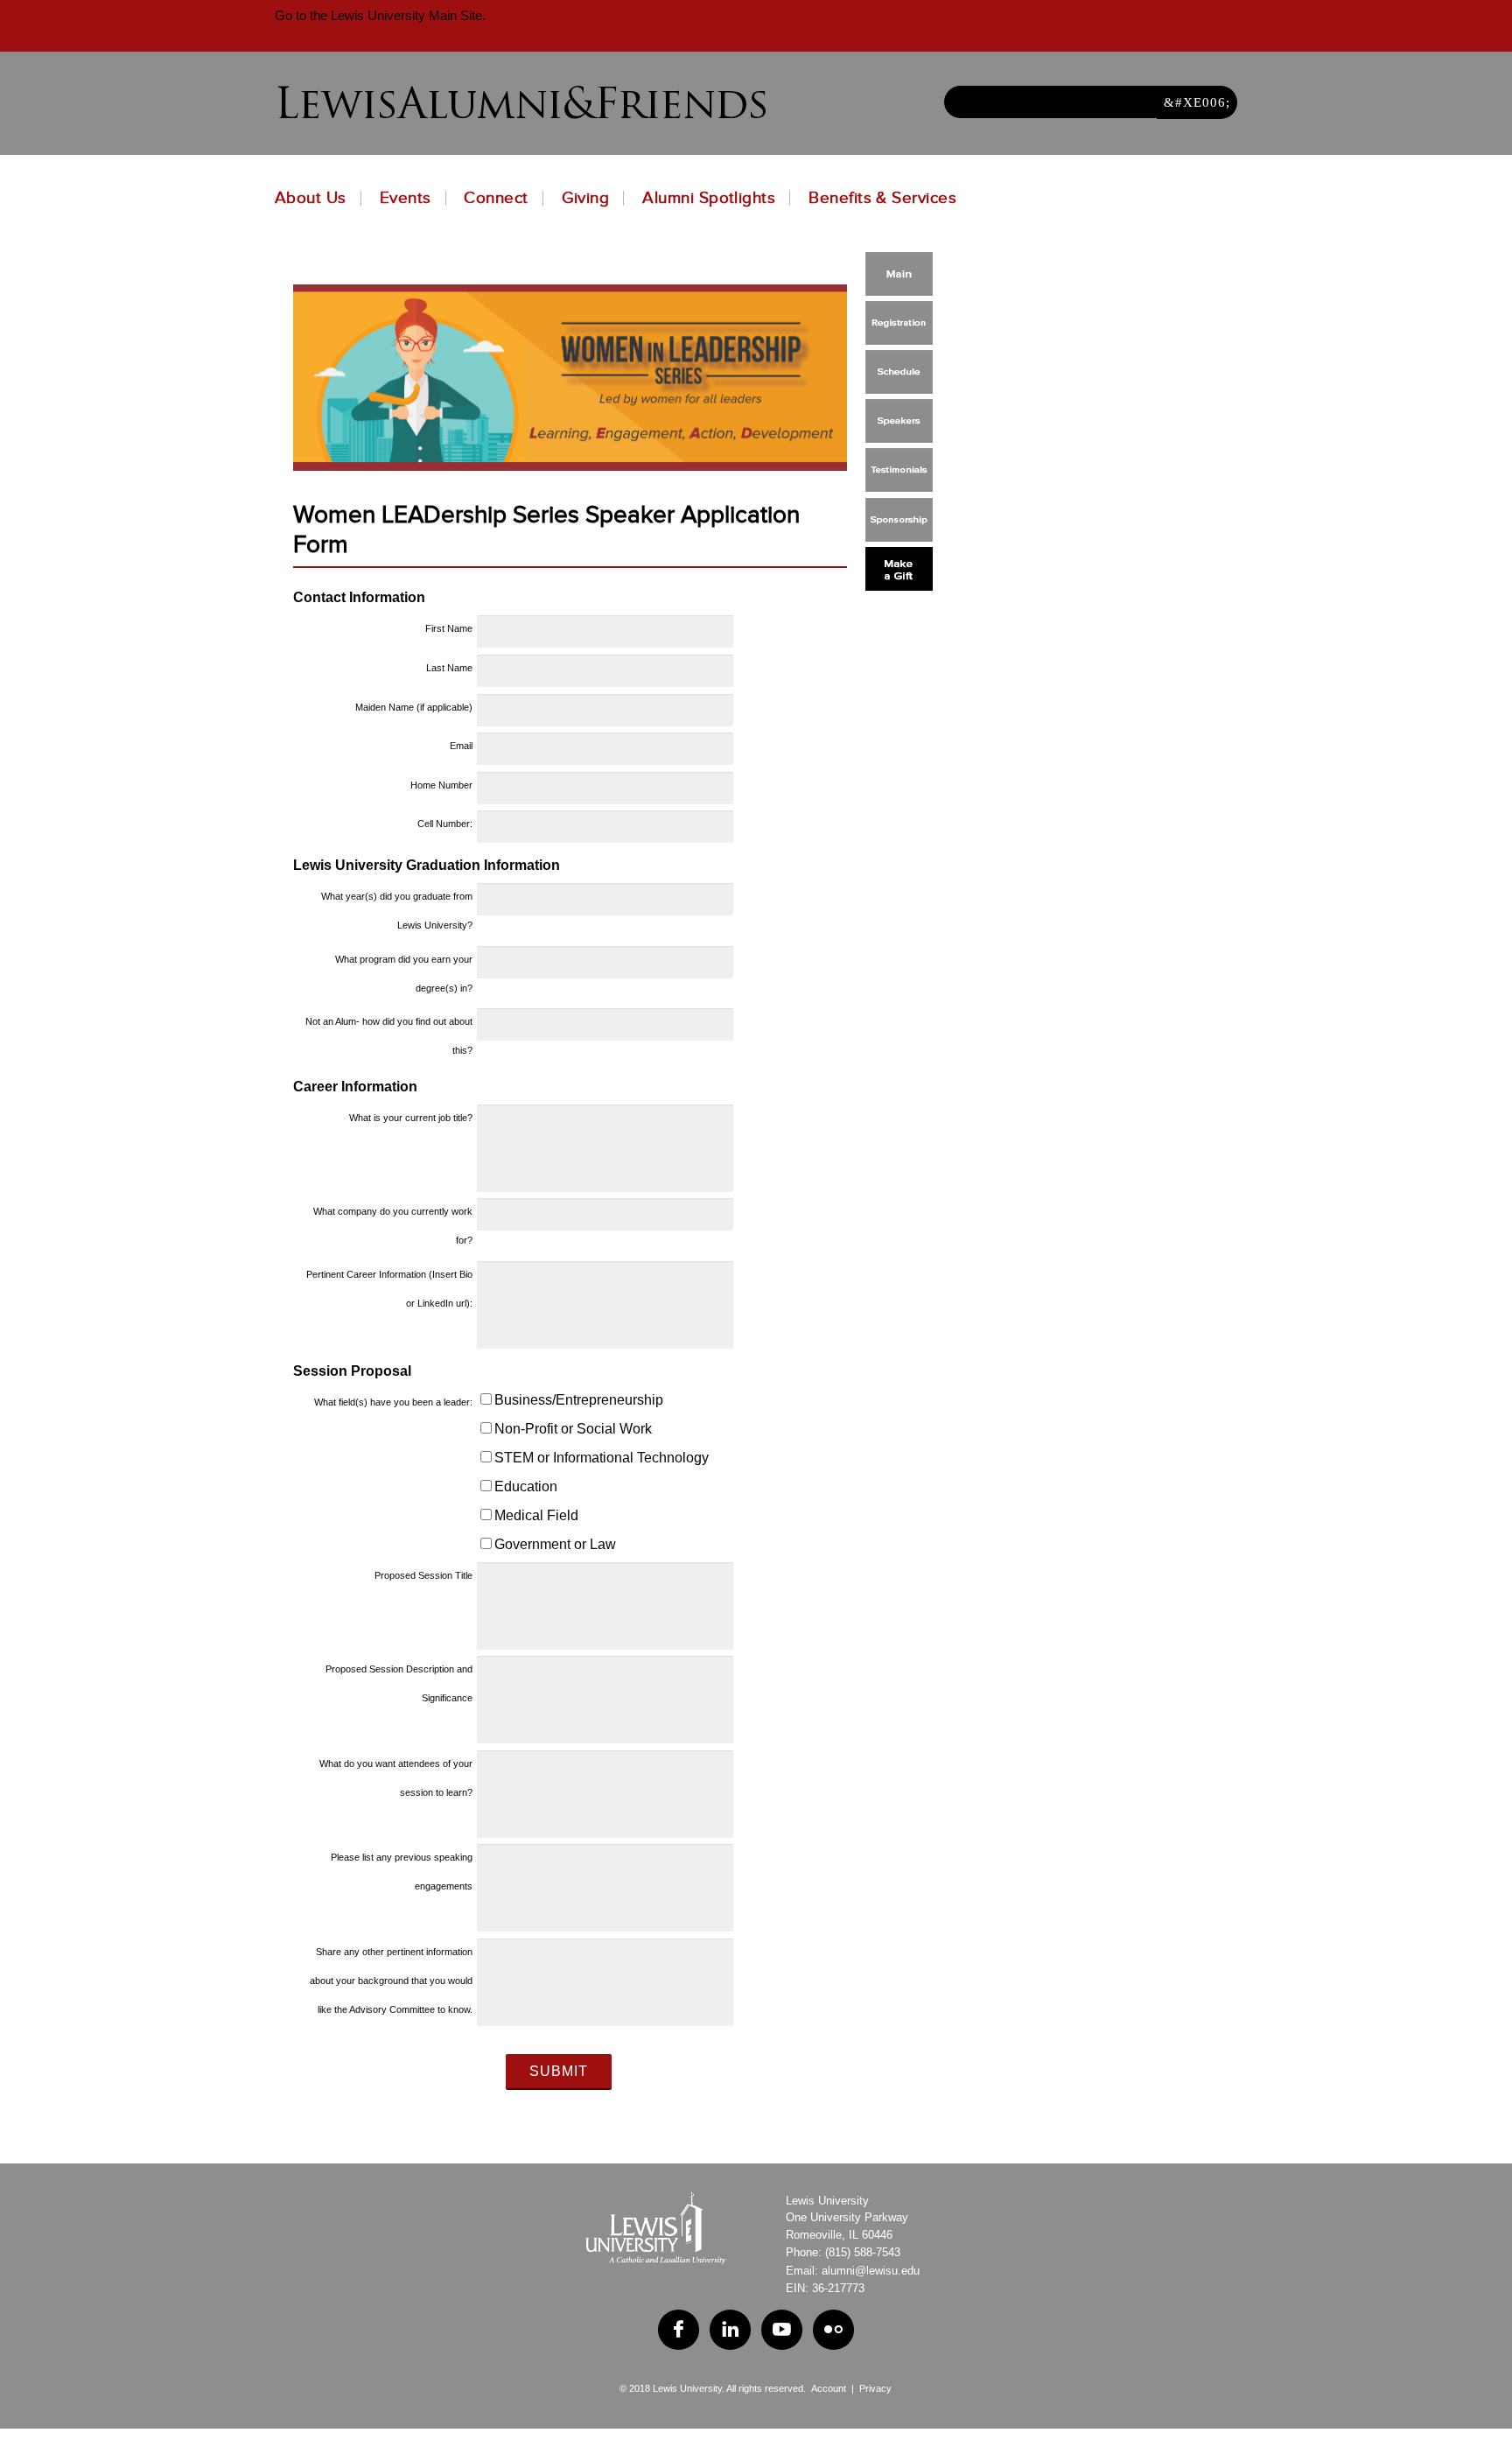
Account (829, 2388)
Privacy (875, 2388)
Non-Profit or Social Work (573, 1429)
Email (461, 746)
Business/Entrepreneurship (579, 1400)
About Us (311, 198)
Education (526, 1486)
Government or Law (555, 1544)
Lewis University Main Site (405, 15)
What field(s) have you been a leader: (393, 1402)
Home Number (441, 785)
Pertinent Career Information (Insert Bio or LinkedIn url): (389, 1289)
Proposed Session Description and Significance (399, 1683)
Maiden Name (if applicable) (414, 707)
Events (406, 198)
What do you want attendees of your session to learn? (396, 1778)
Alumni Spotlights (709, 198)
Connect (496, 198)
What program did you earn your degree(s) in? (404, 974)
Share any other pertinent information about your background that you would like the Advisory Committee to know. (391, 1981)
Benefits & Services (882, 198)
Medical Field (536, 1515)
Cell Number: (445, 824)
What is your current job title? (411, 1118)
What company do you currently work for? (393, 1226)
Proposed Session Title (423, 1575)
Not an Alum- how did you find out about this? (389, 1036)
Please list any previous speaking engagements (402, 1872)
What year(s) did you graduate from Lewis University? (397, 911)
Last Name (449, 668)
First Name (449, 628)
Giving (586, 198)
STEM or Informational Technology (602, 1458)
